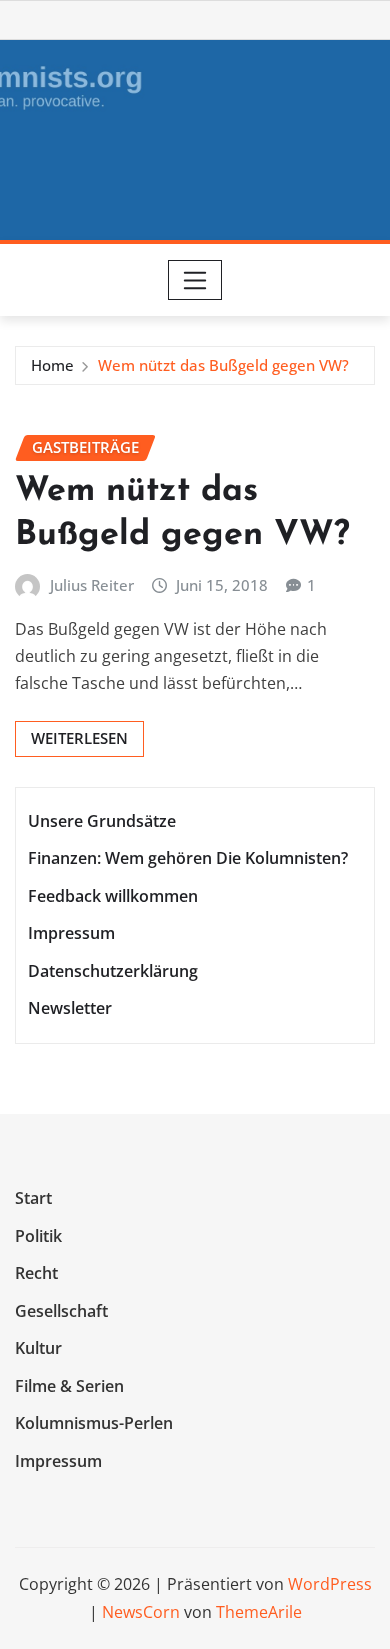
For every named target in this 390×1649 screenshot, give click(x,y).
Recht (36, 1273)
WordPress (330, 1584)
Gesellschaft (61, 1311)
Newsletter (70, 1009)
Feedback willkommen (113, 896)
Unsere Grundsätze (102, 821)
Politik (38, 1236)
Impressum (71, 934)
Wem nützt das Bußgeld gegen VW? (223, 365)
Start (33, 1198)
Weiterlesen (79, 738)
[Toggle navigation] (195, 280)
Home (52, 365)
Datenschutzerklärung (113, 971)
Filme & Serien (69, 1386)
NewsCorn (141, 1612)
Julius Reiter (92, 585)
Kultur (38, 1348)
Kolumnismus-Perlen (94, 1424)
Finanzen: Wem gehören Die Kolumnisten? (188, 858)
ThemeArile (259, 1612)
